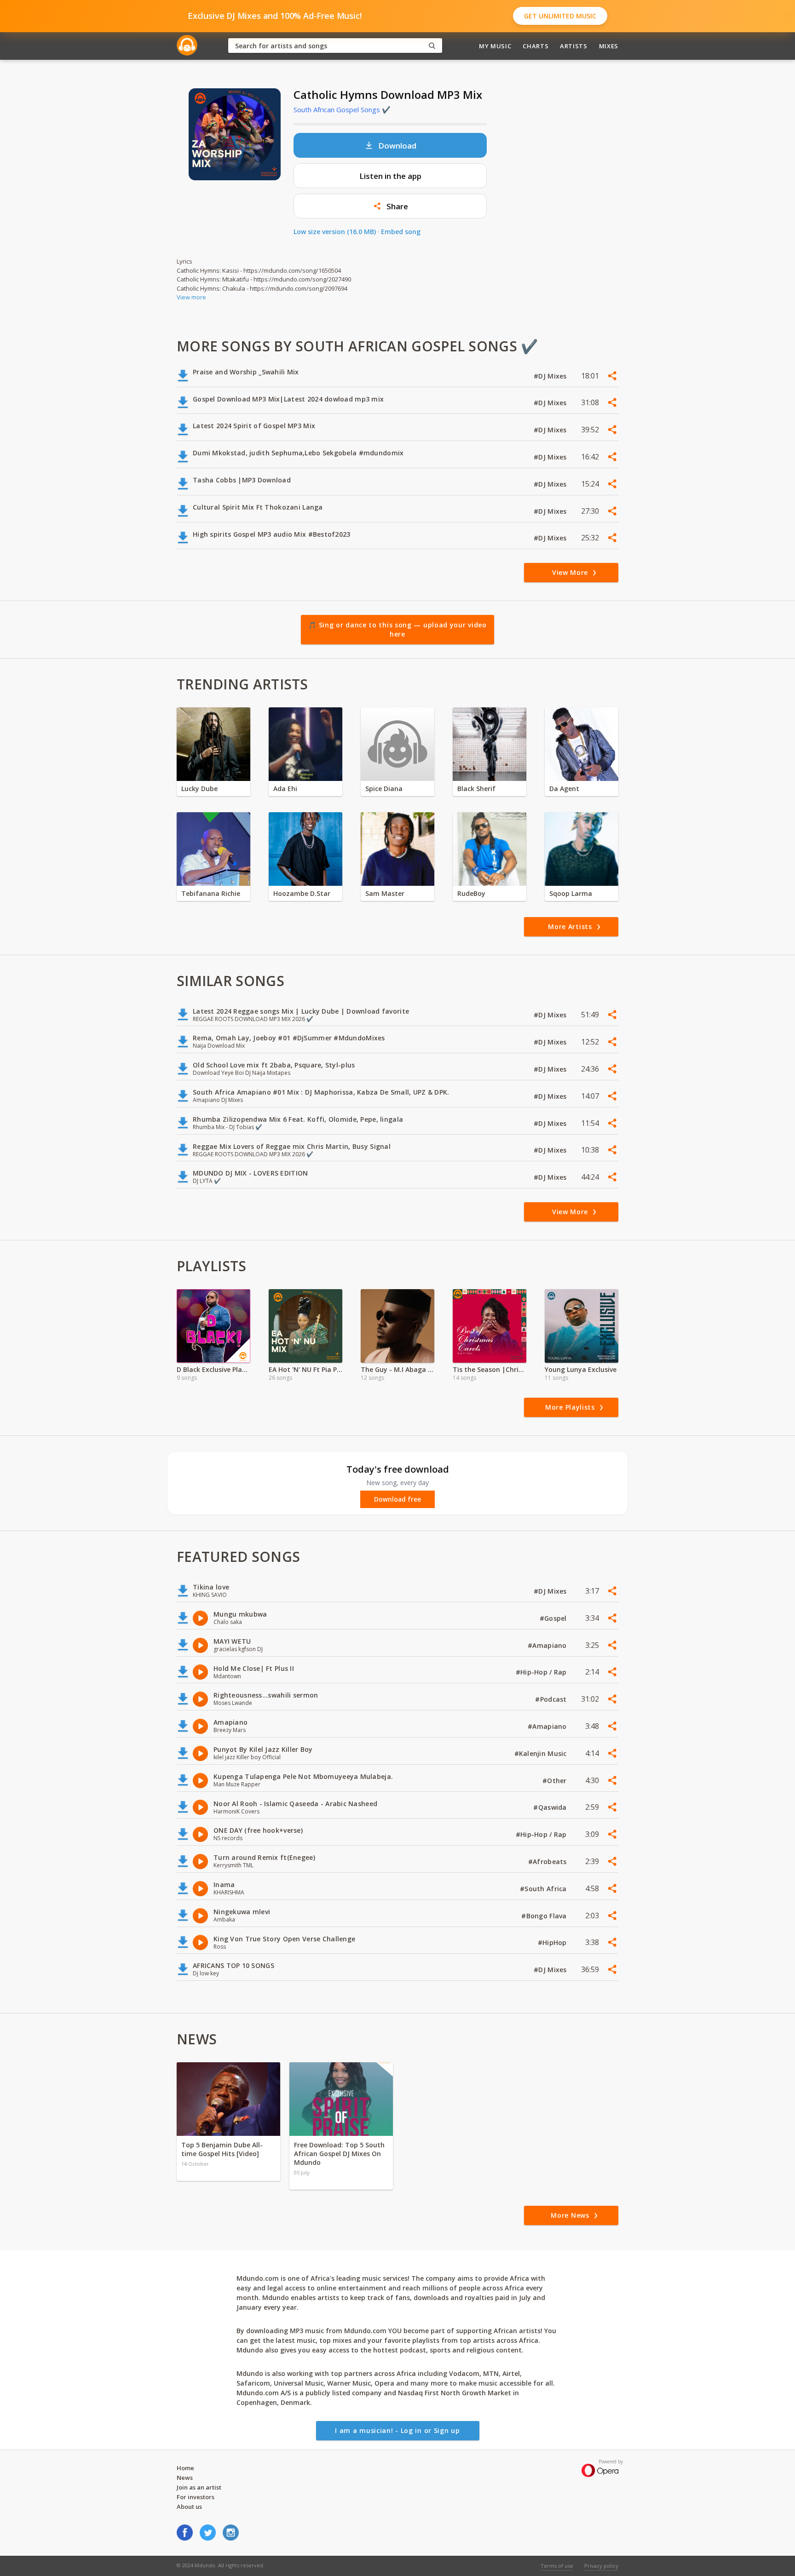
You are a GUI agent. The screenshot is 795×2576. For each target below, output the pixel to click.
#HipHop (553, 1942)
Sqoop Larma (571, 893)
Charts (536, 46)
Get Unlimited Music (560, 16)
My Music (495, 46)
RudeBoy (471, 893)
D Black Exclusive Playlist (213, 1369)
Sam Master (385, 893)
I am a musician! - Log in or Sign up (397, 2430)
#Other (556, 1781)
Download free (397, 1499)
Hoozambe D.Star (302, 893)
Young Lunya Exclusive (581, 1369)
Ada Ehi (285, 789)
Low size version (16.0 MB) (335, 232)
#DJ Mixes (551, 376)
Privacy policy (601, 2566)
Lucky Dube (199, 789)
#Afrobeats (548, 1862)
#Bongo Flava (545, 1916)
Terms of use (557, 2566)
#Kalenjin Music (542, 1753)
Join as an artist (199, 2487)
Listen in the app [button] (390, 176)
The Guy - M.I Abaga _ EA (397, 1369)
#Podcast (552, 1699)
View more (191, 297)
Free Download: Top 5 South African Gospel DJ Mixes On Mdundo (339, 2154)
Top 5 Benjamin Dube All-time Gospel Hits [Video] (222, 2149)
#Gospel (554, 1618)
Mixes (609, 46)
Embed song (401, 232)
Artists (574, 46)
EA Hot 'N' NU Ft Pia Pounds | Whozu (305, 1369)
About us (189, 2507)
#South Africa (544, 1889)
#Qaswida (551, 1807)
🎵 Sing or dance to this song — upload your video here (397, 629)
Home (185, 2468)
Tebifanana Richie (211, 893)
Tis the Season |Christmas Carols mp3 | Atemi (490, 1369)
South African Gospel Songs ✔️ (342, 109)
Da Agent (564, 789)
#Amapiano (548, 1645)
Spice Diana (384, 789)
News (185, 2478)
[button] (390, 206)
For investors (196, 2497)
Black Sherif (476, 789)
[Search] (432, 46)
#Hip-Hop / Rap (542, 1672)
